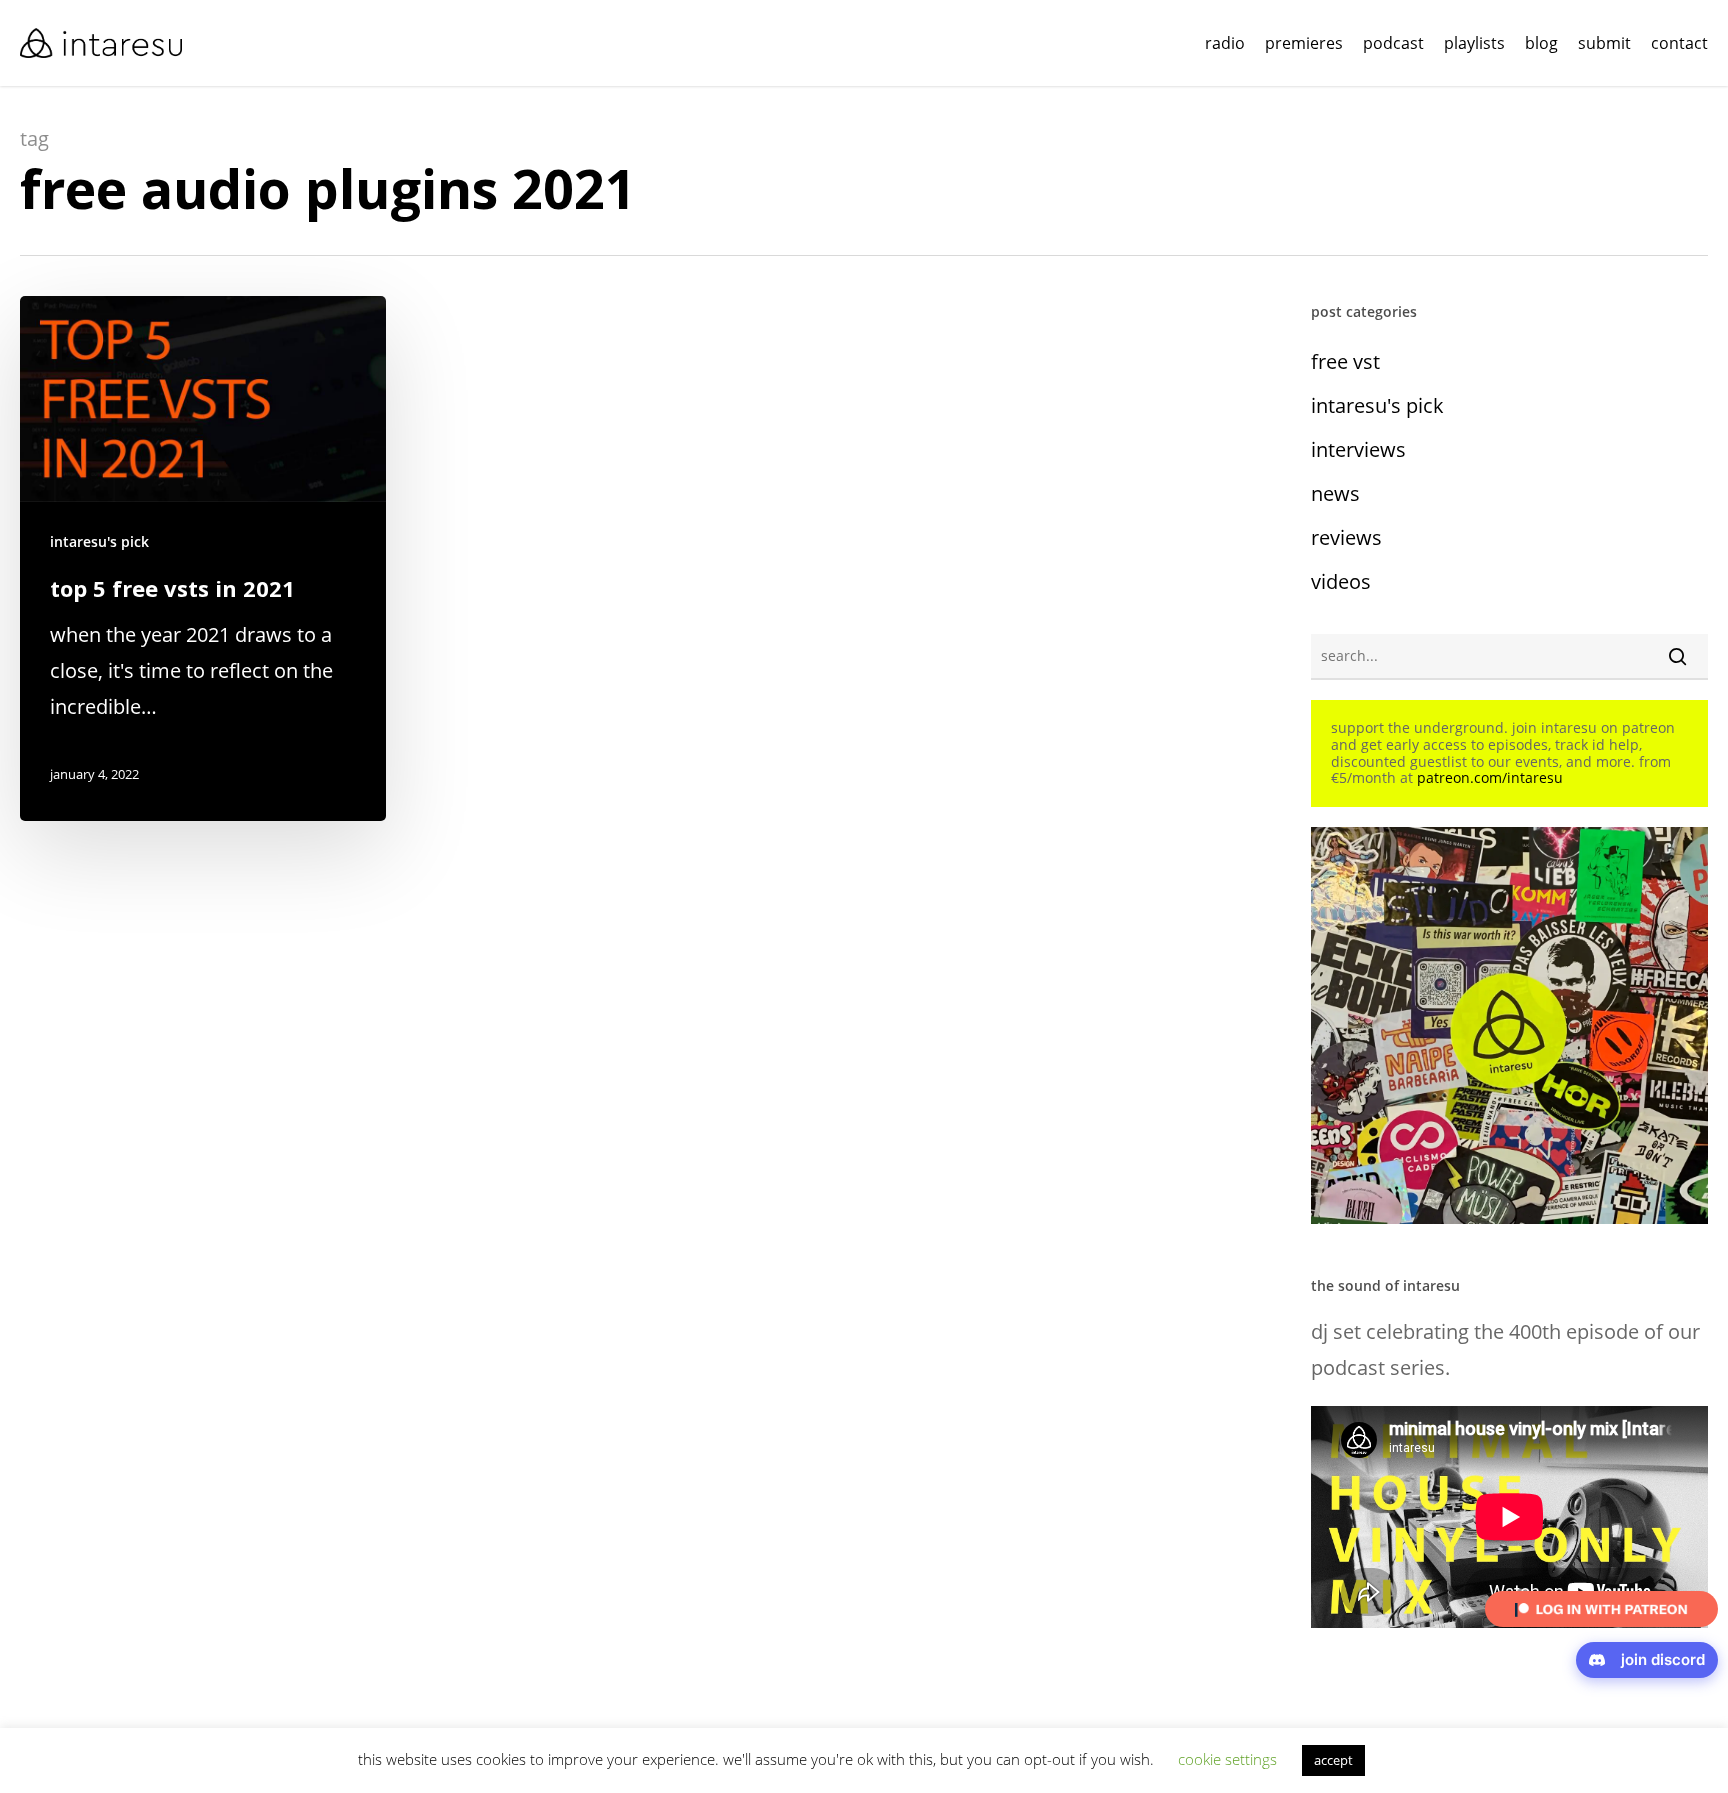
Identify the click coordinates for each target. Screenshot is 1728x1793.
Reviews (1346, 537)
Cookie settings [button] (1227, 1759)
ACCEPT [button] (1333, 1760)
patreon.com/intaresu (1490, 777)
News (1335, 493)
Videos (1341, 581)
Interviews (1358, 449)
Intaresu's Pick (99, 541)
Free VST (1345, 361)
